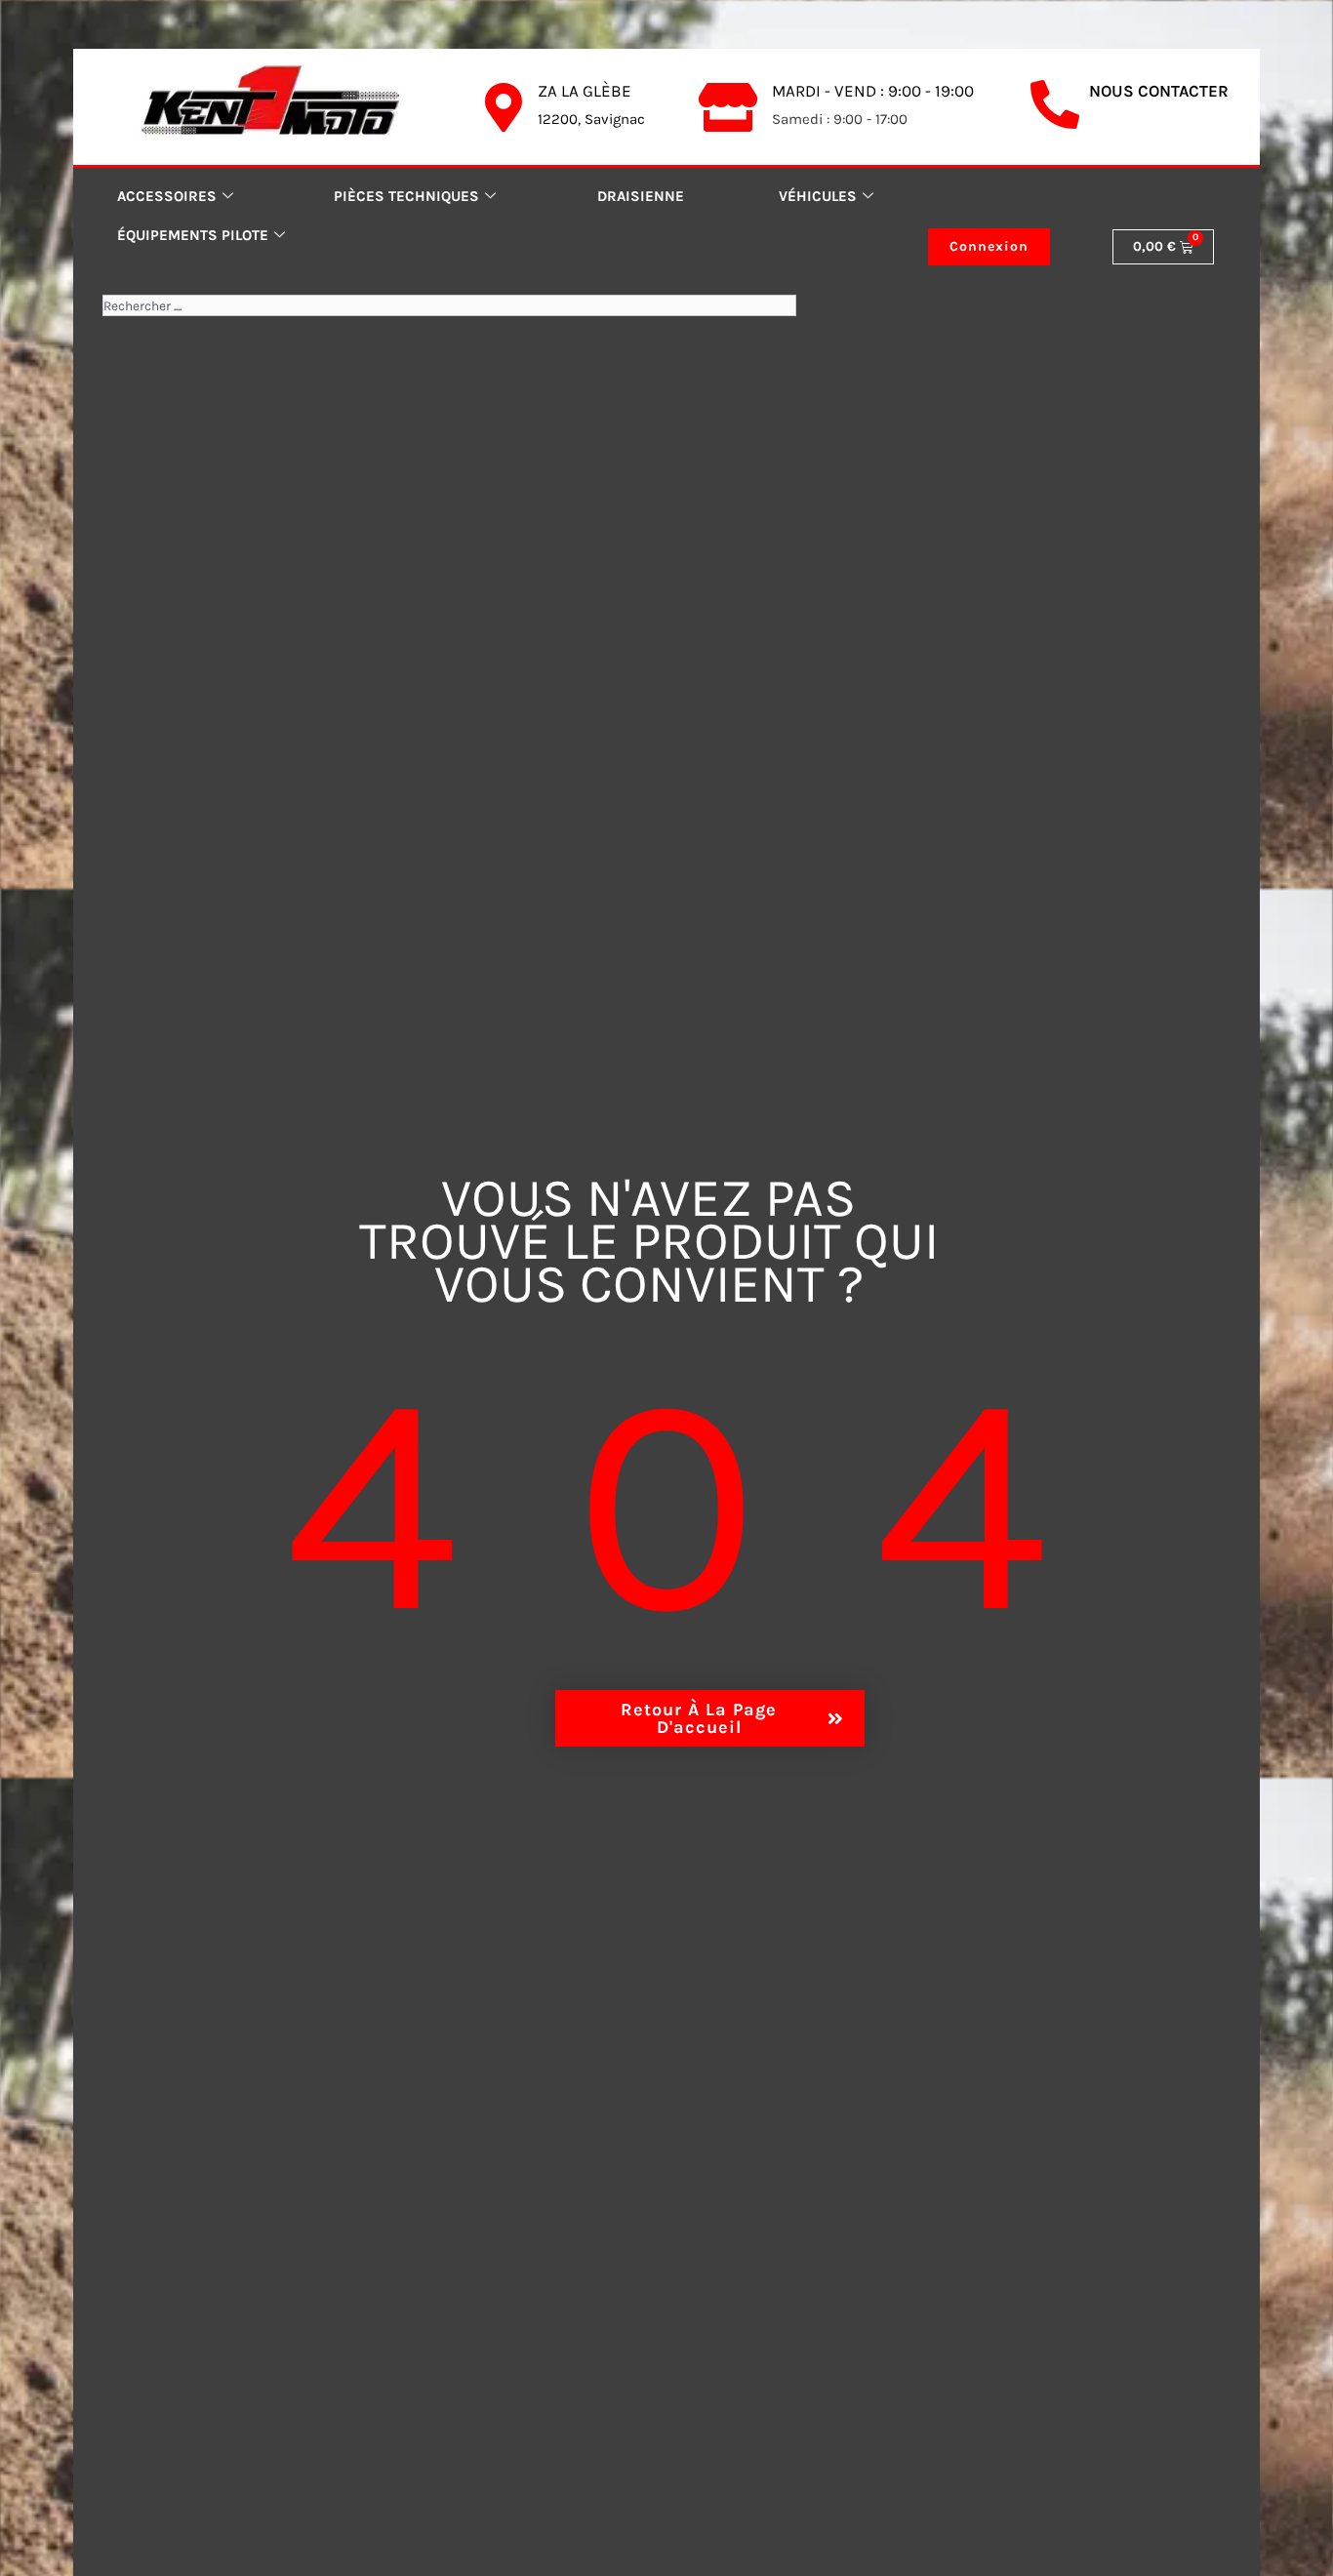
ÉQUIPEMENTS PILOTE (193, 235)
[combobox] (449, 305)
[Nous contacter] (1055, 104)
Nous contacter (1159, 91)
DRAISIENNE (641, 196)
